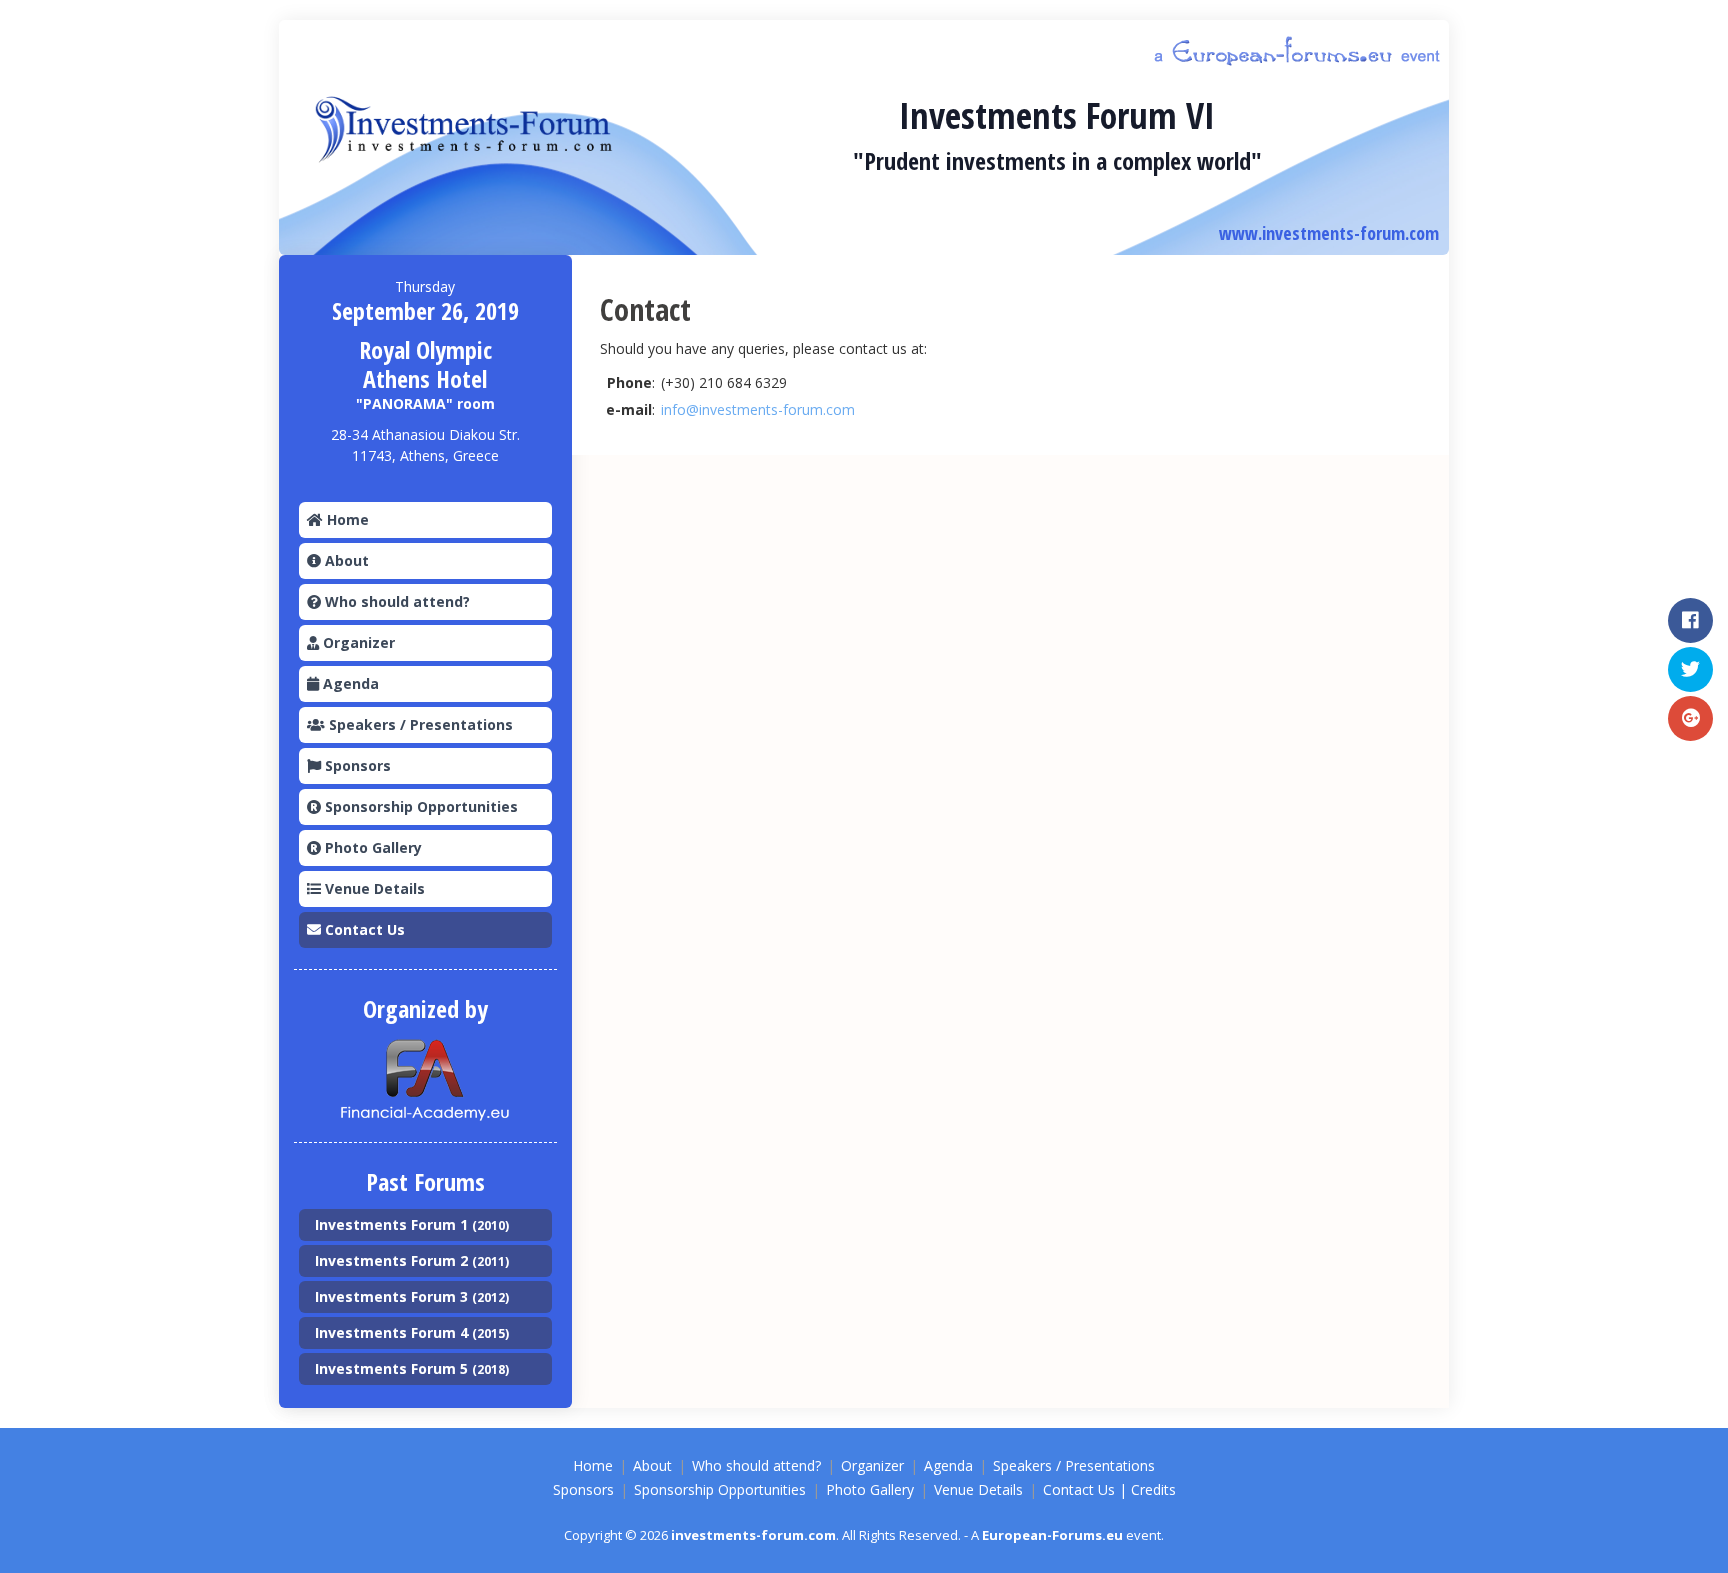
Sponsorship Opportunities (419, 806)
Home (346, 519)
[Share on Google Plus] (1690, 718)
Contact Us (363, 929)
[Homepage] (472, 130)
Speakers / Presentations (419, 724)
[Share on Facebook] (1690, 620)
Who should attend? (395, 601)
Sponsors (356, 765)
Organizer (357, 642)
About (345, 560)
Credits (1153, 1489)
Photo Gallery (371, 847)
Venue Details (373, 888)
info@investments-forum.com (758, 409)
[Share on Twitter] (1690, 669)
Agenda (349, 683)
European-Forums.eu (1052, 1535)
